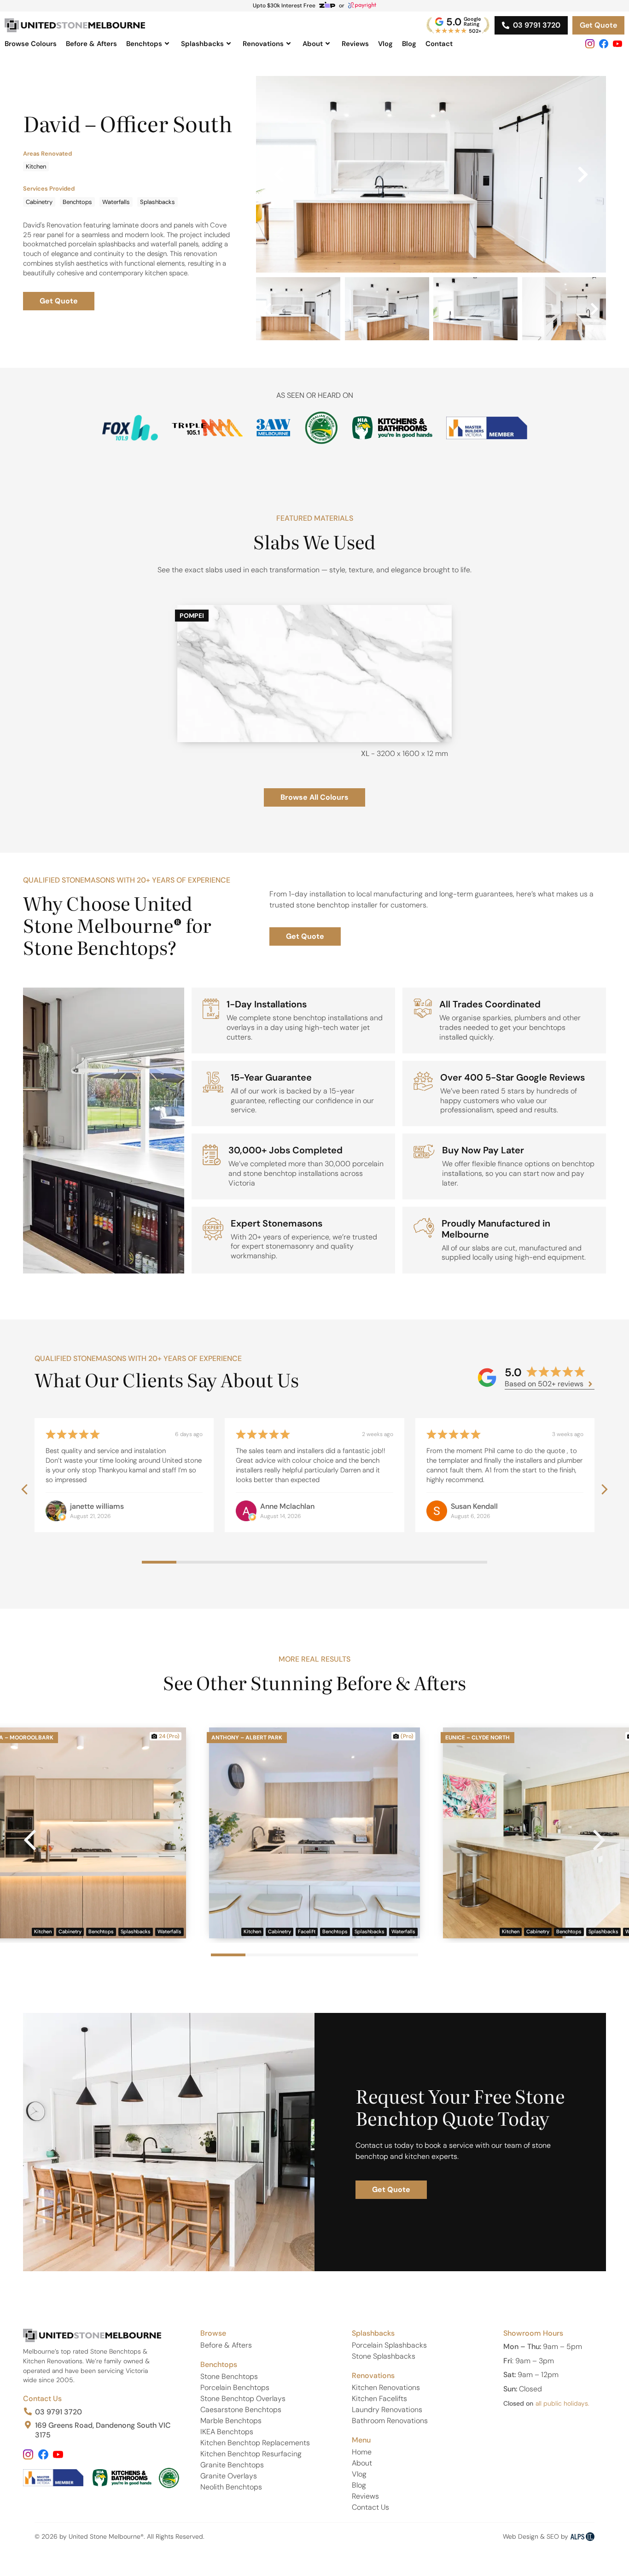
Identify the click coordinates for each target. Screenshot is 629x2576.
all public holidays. (562, 2403)
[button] (279, 174)
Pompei (192, 616)
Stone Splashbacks (384, 2356)
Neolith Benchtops (231, 2487)
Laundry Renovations (387, 2410)
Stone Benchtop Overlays (243, 2399)
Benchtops (144, 44)
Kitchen (36, 166)
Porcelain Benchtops (235, 2387)
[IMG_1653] (431, 174)
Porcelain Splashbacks (389, 2345)
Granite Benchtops (232, 2465)
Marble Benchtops (231, 2421)
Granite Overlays (229, 2476)
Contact (439, 44)
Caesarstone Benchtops (241, 2410)
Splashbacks (202, 44)
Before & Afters (91, 44)
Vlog (385, 44)
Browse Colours (31, 44)
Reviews (355, 44)
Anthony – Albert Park (247, 1738)
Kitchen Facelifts (379, 2399)
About (313, 44)
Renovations (263, 44)
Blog (409, 44)
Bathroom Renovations (390, 2421)
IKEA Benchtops (227, 2432)
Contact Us (42, 2399)
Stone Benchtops (229, 2376)
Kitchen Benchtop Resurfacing (251, 2454)
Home (362, 2452)
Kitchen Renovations (386, 2387)
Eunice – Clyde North (478, 1738)
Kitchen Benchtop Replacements (255, 2443)
